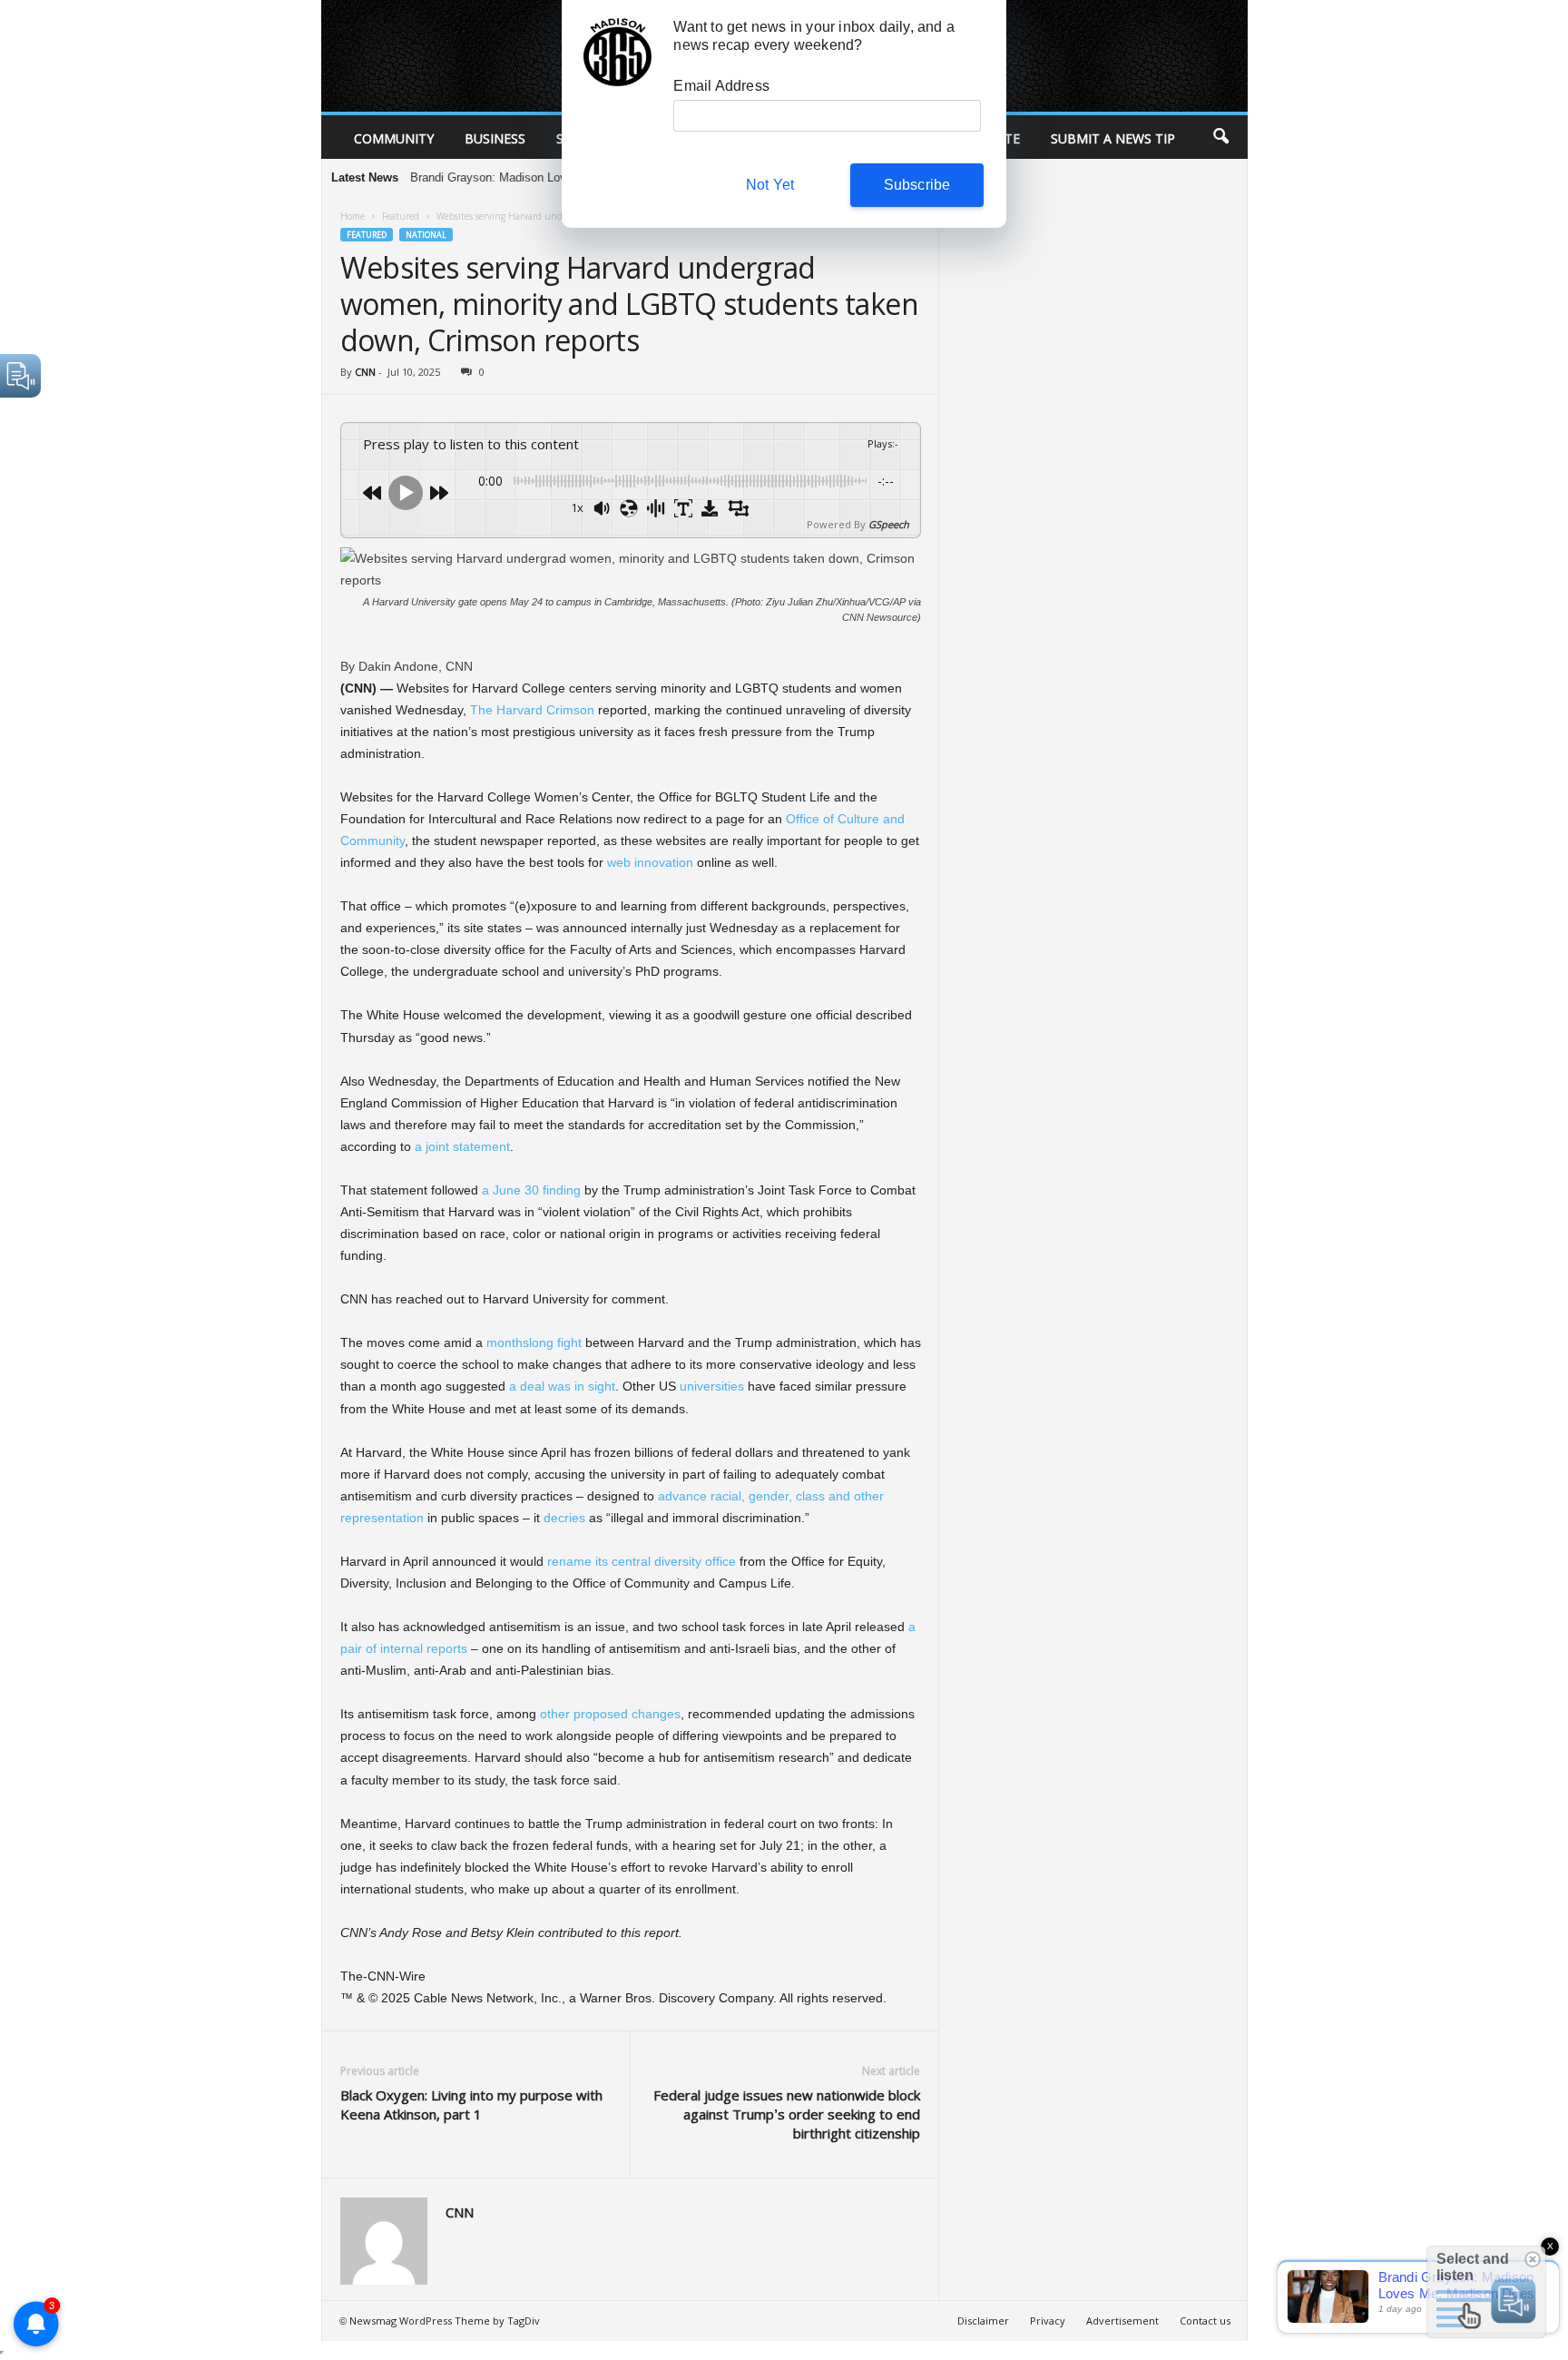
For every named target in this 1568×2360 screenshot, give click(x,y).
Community (394, 138)
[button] (1220, 137)
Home (353, 216)
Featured (401, 216)
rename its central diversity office (642, 1561)
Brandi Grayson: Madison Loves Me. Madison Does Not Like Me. (533, 177)
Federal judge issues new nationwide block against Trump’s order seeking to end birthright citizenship (787, 2114)
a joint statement (462, 1146)
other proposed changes (610, 1714)
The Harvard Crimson (532, 710)
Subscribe (917, 185)
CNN (365, 372)
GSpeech (889, 524)
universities (712, 1386)
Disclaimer (983, 2321)
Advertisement (1122, 2321)
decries (564, 1518)
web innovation (650, 862)
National (426, 235)
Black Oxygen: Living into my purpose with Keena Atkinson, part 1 (471, 2104)
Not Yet (770, 185)
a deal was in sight (562, 1386)
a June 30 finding (531, 1190)
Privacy (1048, 2321)
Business (495, 138)
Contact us (1205, 2321)
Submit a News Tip (1113, 138)
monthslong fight (534, 1342)
